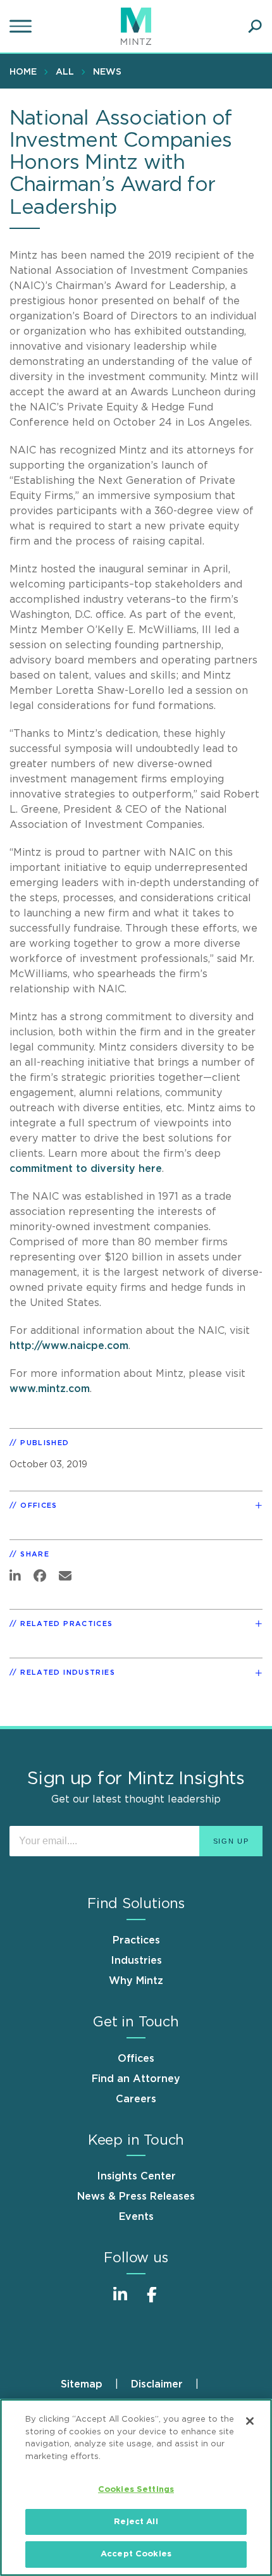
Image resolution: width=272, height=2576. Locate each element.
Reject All (136, 2522)
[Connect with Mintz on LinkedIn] (120, 2301)
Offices (136, 2059)
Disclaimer (157, 2384)
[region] (136, 2487)
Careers (136, 2099)
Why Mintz (136, 1981)
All (65, 72)
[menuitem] (26, 71)
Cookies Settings (136, 2490)
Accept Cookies (136, 2554)
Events (136, 2217)
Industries (136, 1961)
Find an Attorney (136, 2079)
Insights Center (136, 2176)
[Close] (250, 2421)
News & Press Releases (136, 2197)
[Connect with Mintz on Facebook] (152, 2301)
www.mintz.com (50, 1389)
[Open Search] (255, 27)
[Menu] (22, 27)
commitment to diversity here (86, 1169)
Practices (136, 1940)
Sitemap (82, 2384)
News (107, 72)
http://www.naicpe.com (69, 1346)
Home (23, 72)
